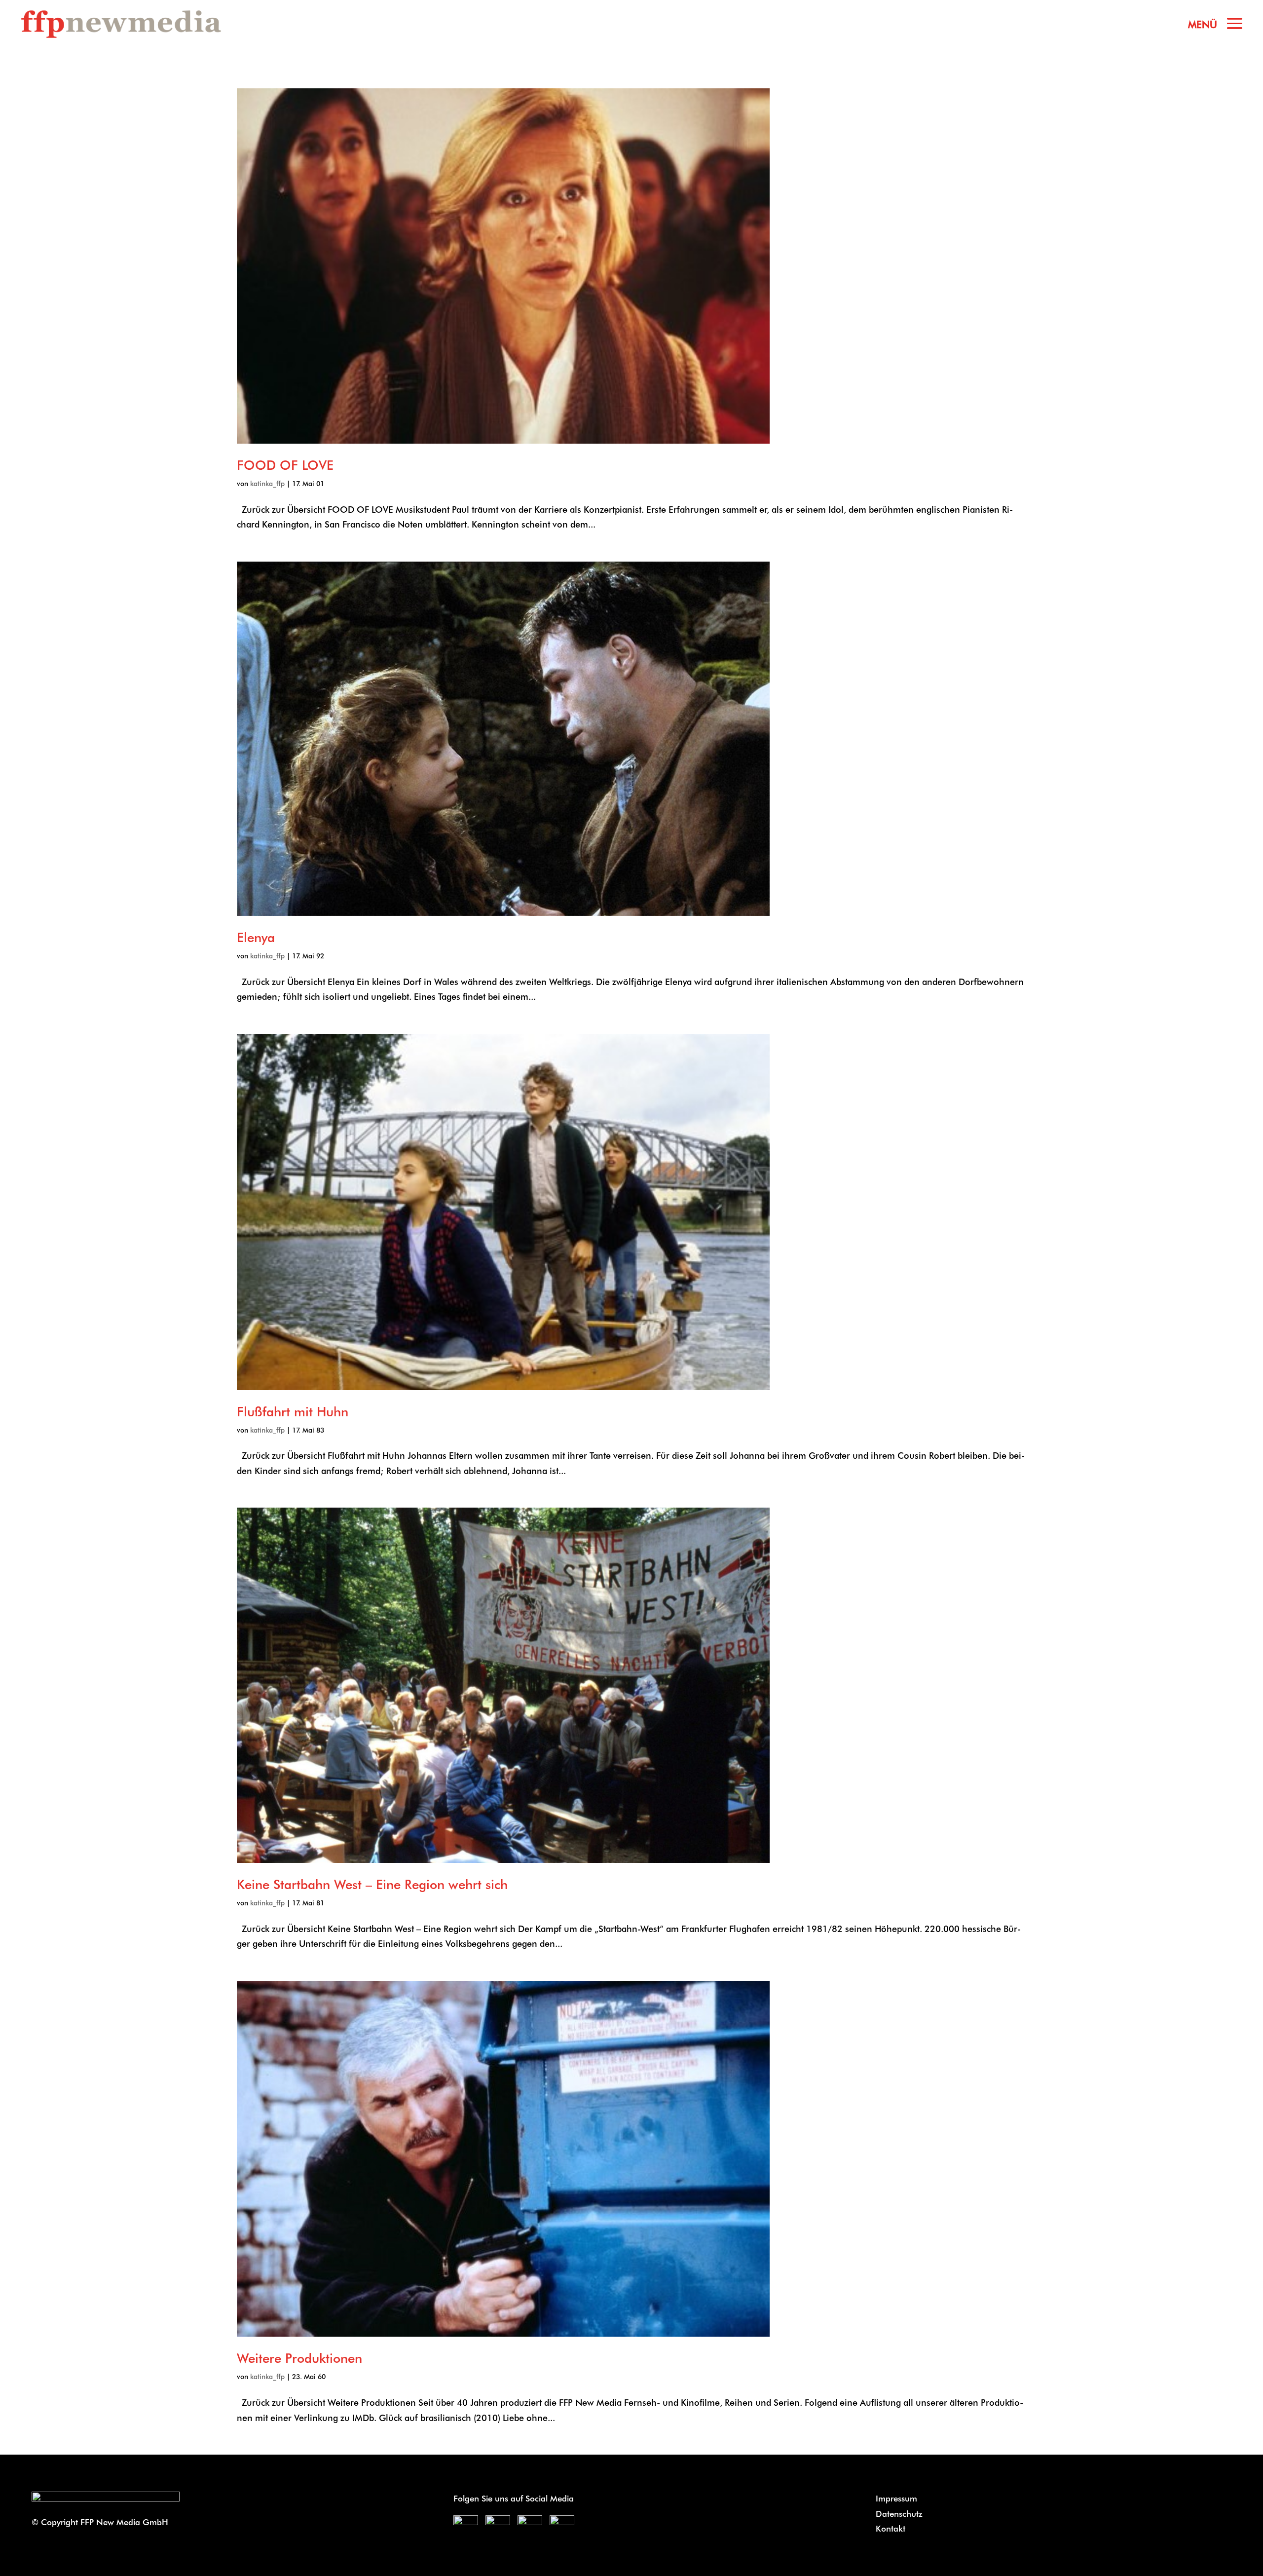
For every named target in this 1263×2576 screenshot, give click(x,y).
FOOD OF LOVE (285, 465)
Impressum (896, 2498)
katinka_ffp (267, 483)
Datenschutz (899, 2513)
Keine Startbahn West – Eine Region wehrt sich (372, 1884)
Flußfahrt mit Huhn (293, 1411)
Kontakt (891, 2528)
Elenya (256, 937)
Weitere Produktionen (299, 2358)
